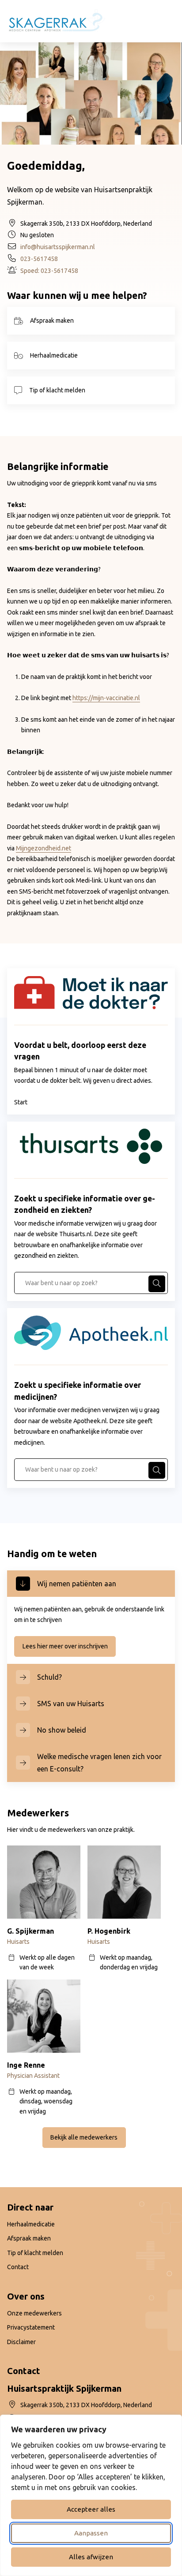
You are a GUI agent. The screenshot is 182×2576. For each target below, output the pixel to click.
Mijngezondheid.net (44, 848)
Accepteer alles (91, 2509)
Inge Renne (26, 2065)
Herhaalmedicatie (54, 355)
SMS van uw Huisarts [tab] (71, 1704)
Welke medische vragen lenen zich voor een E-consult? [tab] (99, 1763)
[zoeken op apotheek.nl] (157, 1470)
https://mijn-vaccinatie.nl (106, 698)
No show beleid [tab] (62, 1730)
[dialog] (91, 2495)
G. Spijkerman (30, 1931)
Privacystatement (31, 2327)
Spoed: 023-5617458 (49, 271)
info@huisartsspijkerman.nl (58, 247)
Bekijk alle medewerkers (84, 2137)
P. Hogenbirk (109, 1931)
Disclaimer (21, 2342)
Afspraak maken (52, 321)
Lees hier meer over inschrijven (69, 1646)
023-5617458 (39, 259)
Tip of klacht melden (57, 390)
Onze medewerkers (34, 2313)
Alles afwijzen (91, 2557)
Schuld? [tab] (49, 1677)
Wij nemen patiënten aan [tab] (77, 1584)
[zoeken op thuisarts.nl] (157, 1284)
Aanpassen (91, 2533)
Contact (18, 2267)
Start (21, 1102)
